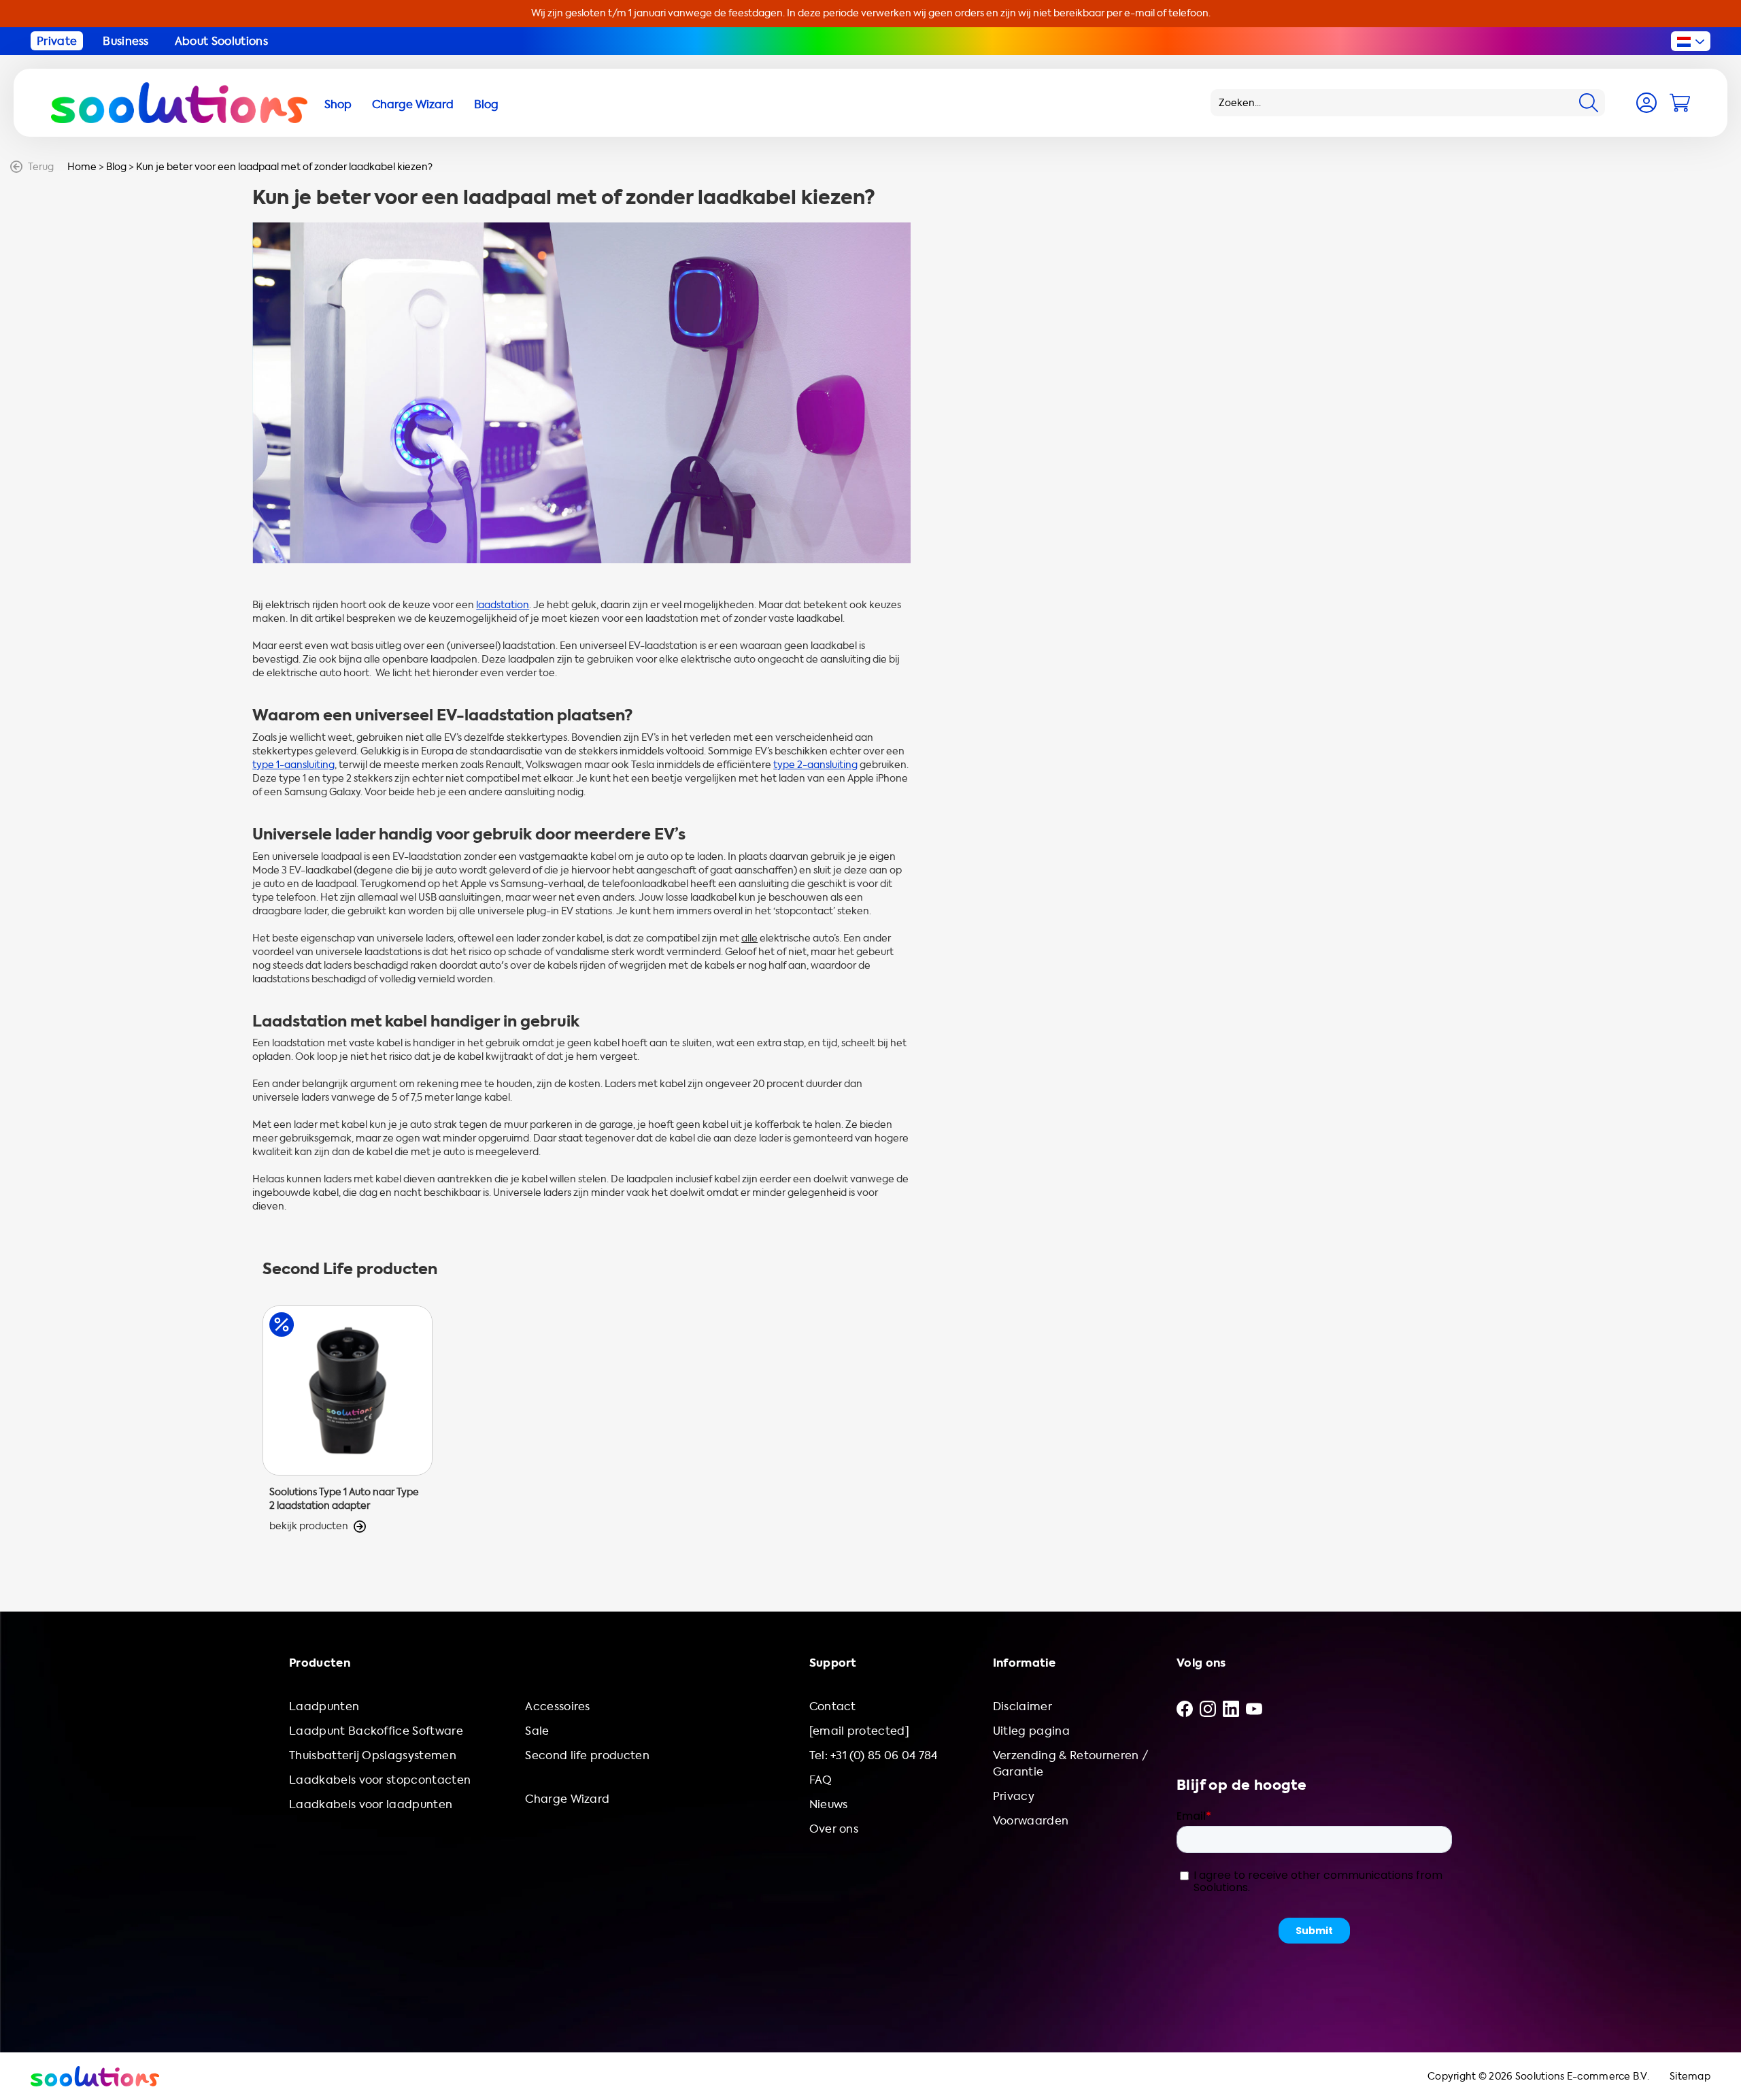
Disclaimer (1022, 1706)
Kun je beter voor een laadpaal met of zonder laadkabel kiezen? (284, 167)
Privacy (1014, 1796)
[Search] (1589, 103)
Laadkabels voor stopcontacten (380, 1780)
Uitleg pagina (1031, 1731)
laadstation (503, 605)
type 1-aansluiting (293, 765)
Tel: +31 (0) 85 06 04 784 (874, 1755)
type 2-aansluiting (815, 765)
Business (126, 41)
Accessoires (558, 1706)
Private (57, 41)
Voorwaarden (1031, 1821)
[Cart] (1680, 103)
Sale (537, 1731)
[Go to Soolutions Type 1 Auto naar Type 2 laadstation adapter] (348, 1419)
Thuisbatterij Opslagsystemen (373, 1755)
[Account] (1646, 103)
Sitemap (1690, 2077)
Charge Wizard (567, 1799)
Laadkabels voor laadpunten (371, 1804)
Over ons (834, 1829)
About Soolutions (221, 41)
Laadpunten (324, 1706)
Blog (116, 167)
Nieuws (829, 1804)
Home (82, 167)
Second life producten (587, 1755)
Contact (833, 1706)
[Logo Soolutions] (179, 103)
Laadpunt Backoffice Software (376, 1731)
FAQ (821, 1780)
